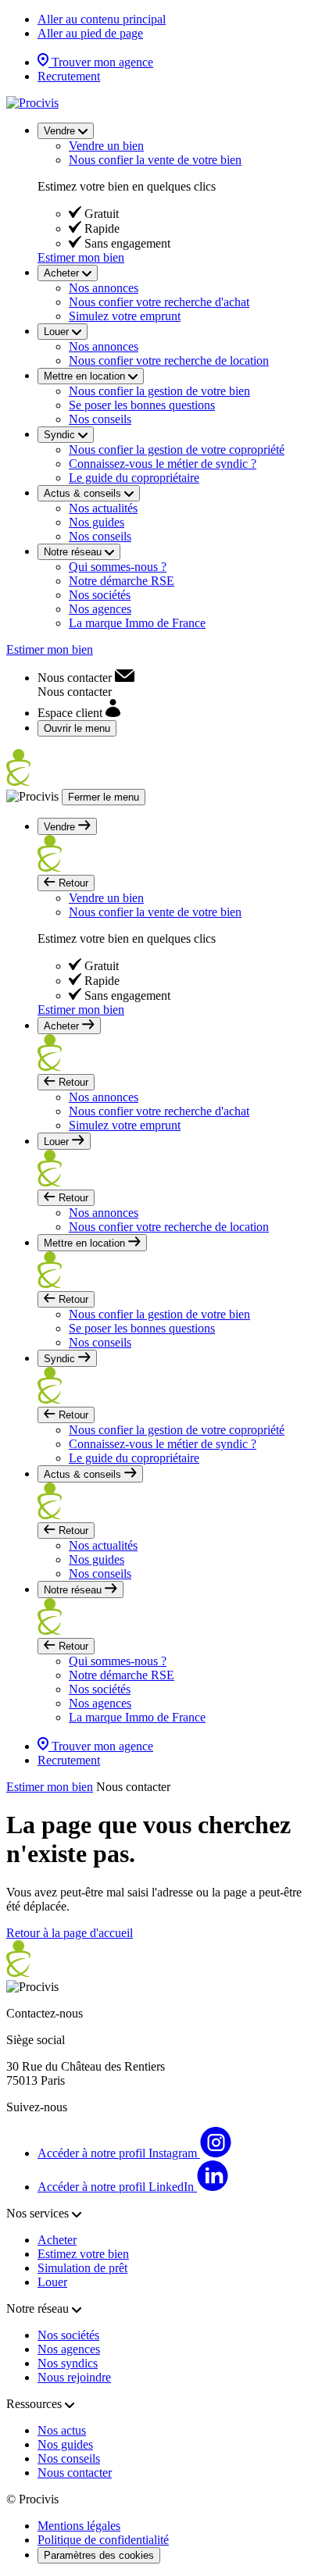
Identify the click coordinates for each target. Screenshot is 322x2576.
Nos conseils (100, 419)
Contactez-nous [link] (45, 2013)
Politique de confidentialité (103, 2540)
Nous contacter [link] (133, 1787)
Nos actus (62, 2430)
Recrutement (69, 76)
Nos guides (97, 522)
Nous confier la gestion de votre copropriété (177, 450)
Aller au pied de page (90, 33)
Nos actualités (103, 508)
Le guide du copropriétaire (134, 478)
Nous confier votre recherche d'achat (159, 302)
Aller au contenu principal (102, 19)
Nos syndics (68, 2363)
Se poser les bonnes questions (142, 405)
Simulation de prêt (82, 2268)
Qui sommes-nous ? (118, 567)
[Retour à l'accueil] (32, 103)
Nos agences (100, 609)
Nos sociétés (100, 595)
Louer (52, 2282)
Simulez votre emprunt (125, 316)
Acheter (57, 2240)
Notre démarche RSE (122, 581)
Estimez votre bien (83, 2254)
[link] (86, 678)
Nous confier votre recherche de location (169, 360)
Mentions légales (79, 2526)
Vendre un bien (106, 146)
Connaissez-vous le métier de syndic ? (163, 464)
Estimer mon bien (81, 257)
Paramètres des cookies (99, 2555)
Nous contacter (75, 2473)
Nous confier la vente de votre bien (155, 160)
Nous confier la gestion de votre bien (159, 391)
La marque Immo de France (137, 623)
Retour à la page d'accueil (70, 1933)
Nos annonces (104, 288)
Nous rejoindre (74, 2377)
